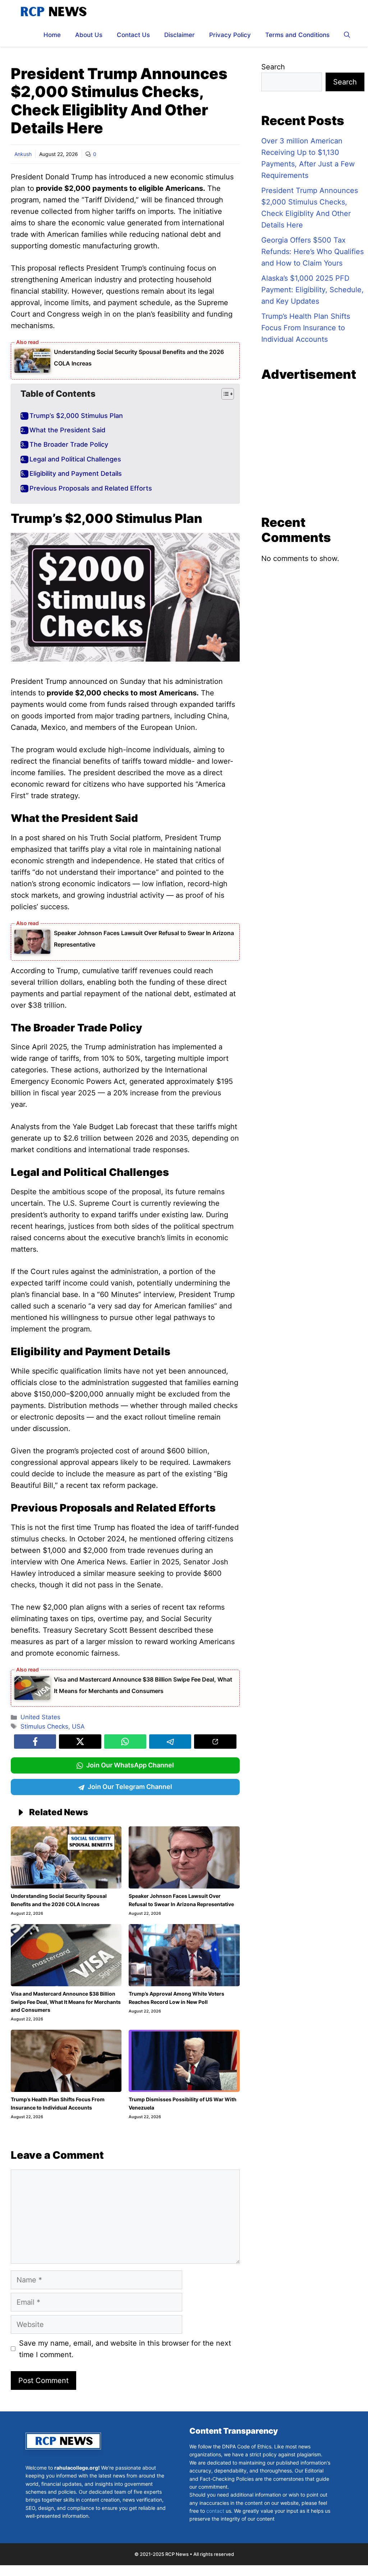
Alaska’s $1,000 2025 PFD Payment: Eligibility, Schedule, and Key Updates (312, 290)
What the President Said (67, 430)
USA (78, 1726)
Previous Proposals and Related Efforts (91, 488)
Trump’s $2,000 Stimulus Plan (76, 416)
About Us (89, 35)
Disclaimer (180, 35)
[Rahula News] (53, 12)
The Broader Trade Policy (69, 445)
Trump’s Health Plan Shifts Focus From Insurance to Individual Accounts (306, 328)
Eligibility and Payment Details (76, 474)
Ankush (23, 154)
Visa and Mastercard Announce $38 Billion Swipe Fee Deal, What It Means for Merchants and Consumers (66, 2002)
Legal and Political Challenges (75, 459)
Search (273, 67)
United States (40, 1717)
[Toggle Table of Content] (224, 394)
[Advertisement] (313, 448)
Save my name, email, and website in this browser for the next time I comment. (125, 2349)
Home (52, 35)
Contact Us (133, 35)
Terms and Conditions (297, 35)
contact (215, 2511)
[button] (347, 35)
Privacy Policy (230, 35)
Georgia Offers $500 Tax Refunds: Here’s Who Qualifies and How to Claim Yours (312, 252)
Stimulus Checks (44, 1726)
